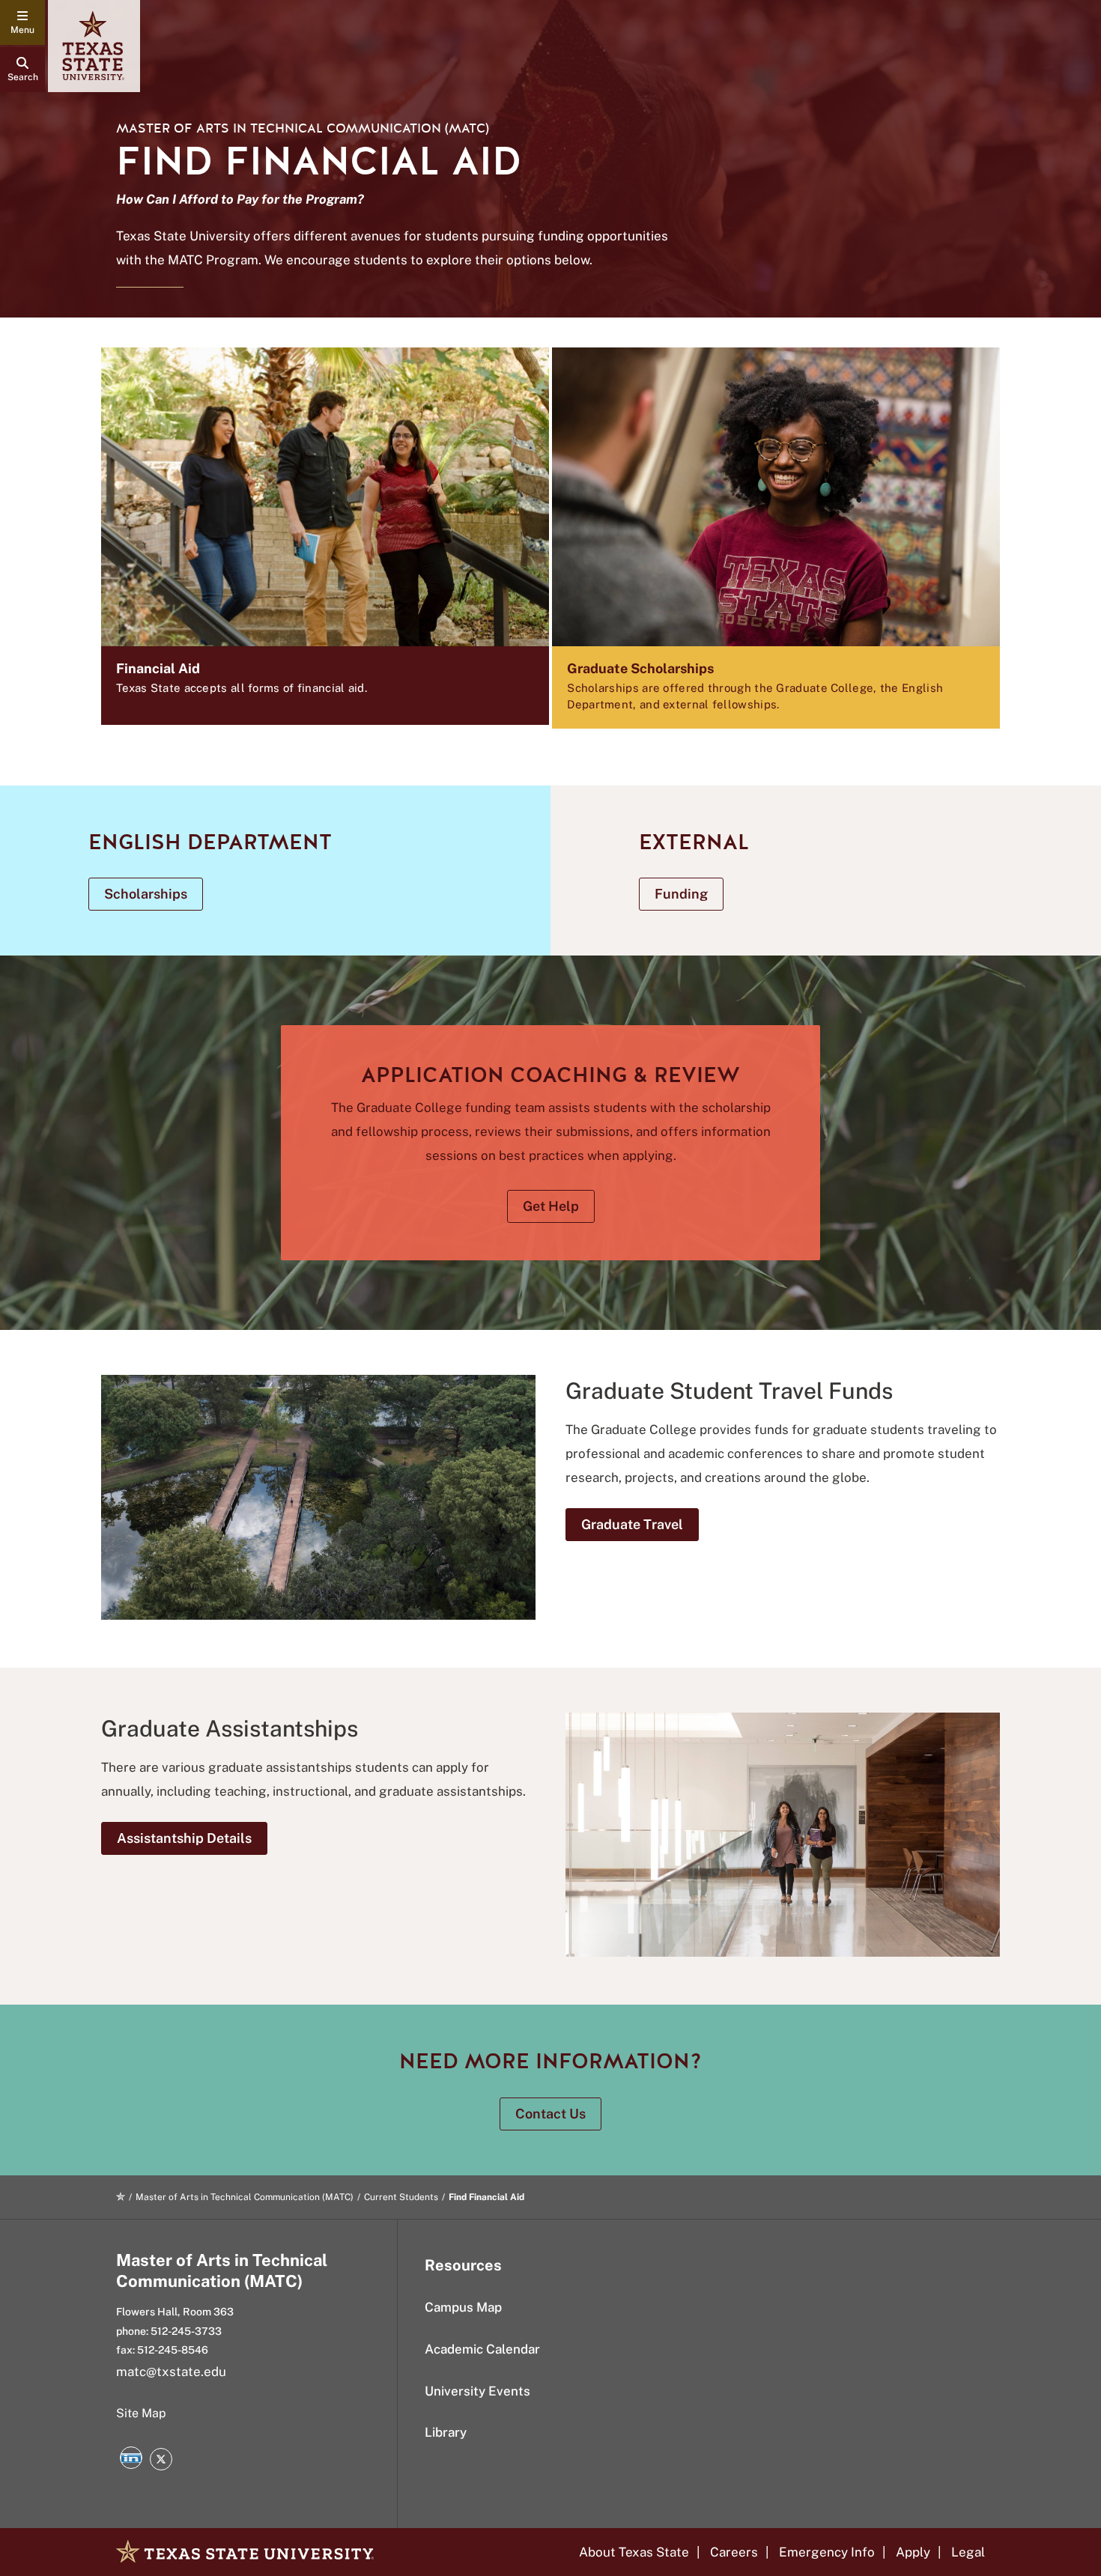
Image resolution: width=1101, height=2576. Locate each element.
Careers (734, 2552)
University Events (477, 2391)
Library (446, 2432)
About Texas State (634, 2552)
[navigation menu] (22, 22)
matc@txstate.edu (171, 2372)
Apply (913, 2552)
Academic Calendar (482, 2349)
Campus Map (463, 2307)
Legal (968, 2552)
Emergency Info (827, 2552)
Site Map (141, 2413)
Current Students (401, 2197)
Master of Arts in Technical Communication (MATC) (303, 128)
